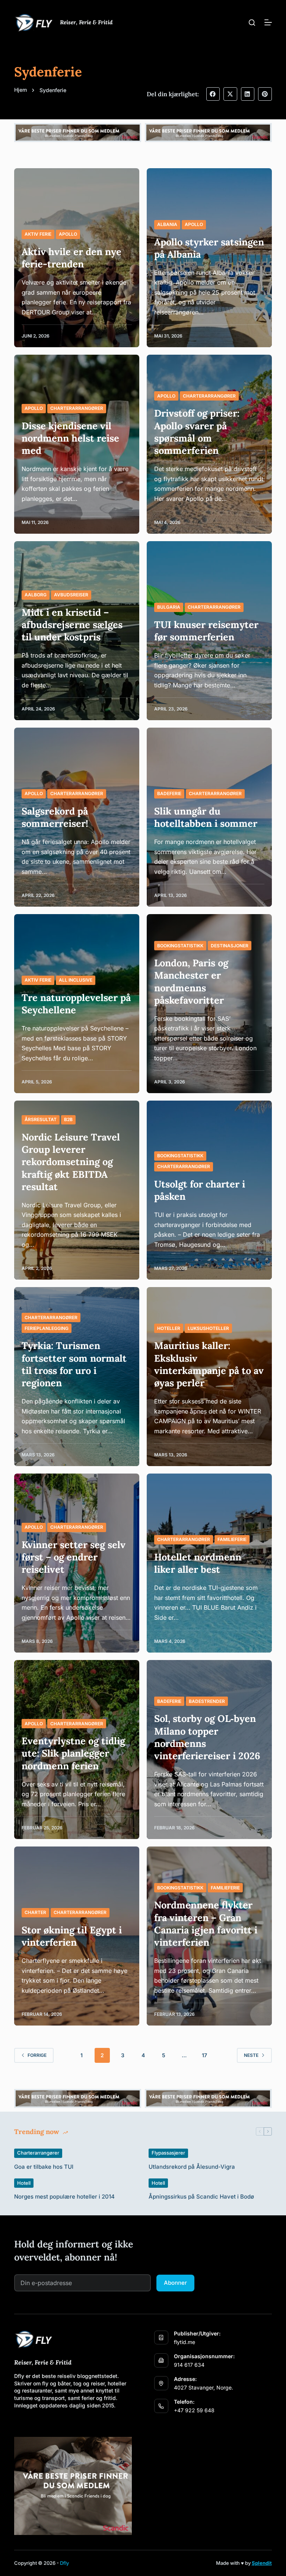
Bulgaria (169, 607)
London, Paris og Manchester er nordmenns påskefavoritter (191, 981)
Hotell (24, 2183)
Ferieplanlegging (47, 1328)
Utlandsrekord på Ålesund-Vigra (192, 2167)
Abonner (175, 2283)
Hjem (20, 90)
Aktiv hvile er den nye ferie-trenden (71, 258)
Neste (251, 2055)
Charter (35, 1912)
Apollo (68, 234)
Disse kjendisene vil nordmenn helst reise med (70, 438)
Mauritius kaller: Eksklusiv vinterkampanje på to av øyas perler (209, 1364)
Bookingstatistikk (180, 946)
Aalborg (36, 595)
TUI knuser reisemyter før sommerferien (206, 631)
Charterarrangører (77, 408)
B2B (68, 1119)
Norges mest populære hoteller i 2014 (64, 2197)
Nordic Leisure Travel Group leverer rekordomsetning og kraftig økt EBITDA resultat (71, 1162)
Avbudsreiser (71, 595)
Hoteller (169, 1328)
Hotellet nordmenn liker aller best (198, 1563)
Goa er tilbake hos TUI (44, 2167)
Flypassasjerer (168, 2153)
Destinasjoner (230, 946)
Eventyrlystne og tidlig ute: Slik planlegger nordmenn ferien (73, 1753)
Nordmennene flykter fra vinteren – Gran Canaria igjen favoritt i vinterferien (206, 1924)
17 (204, 2055)
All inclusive (76, 980)
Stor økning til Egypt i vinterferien (72, 1936)
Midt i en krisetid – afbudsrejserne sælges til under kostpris (72, 625)
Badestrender (207, 1701)
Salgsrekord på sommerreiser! (55, 817)
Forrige (37, 2055)
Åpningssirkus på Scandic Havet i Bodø (201, 2197)
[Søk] (252, 23)
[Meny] (268, 22)
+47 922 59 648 (194, 2410)
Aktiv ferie (38, 234)
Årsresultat (41, 1119)
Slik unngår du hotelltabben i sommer (206, 817)
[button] (213, 94)
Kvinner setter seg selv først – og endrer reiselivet (74, 1557)
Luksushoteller (208, 1328)
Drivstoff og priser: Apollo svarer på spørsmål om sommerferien (197, 432)
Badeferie (169, 793)
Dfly (64, 2563)
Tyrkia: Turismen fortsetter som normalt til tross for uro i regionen (74, 1364)
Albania (167, 224)
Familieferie (232, 1539)
